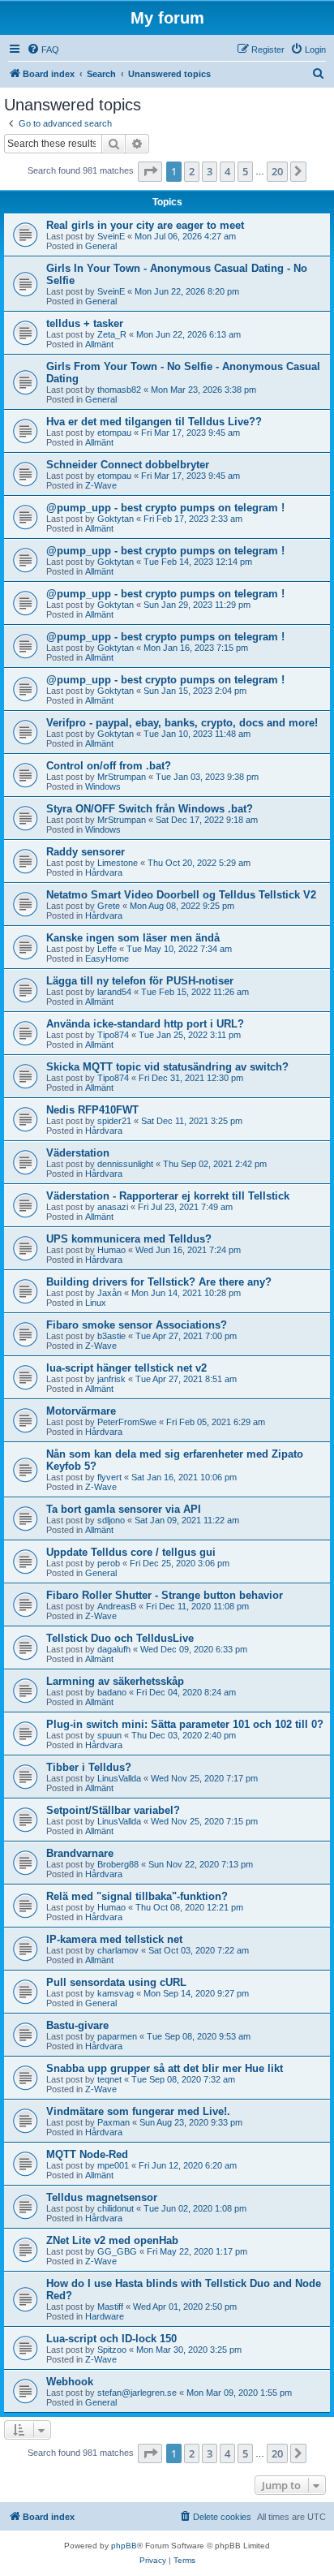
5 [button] (245, 171)
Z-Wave (101, 485)
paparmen (117, 2036)
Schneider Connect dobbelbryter (128, 465)
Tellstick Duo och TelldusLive (120, 1638)
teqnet (109, 2079)
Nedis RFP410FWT (92, 1110)
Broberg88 (118, 1864)
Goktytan (116, 519)
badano (112, 1692)
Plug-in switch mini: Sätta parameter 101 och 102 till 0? (185, 1724)
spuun (109, 1735)
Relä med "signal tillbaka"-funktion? (137, 1896)
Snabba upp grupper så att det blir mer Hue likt (165, 2068)
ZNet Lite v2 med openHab (112, 2240)
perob (109, 1563)
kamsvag (116, 1993)
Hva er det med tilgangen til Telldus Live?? (154, 422)
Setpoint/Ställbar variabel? (113, 1810)
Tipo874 (113, 1035)
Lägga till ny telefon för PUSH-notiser (140, 981)
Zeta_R (112, 334)
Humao (111, 1250)
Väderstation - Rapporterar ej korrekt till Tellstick (168, 1196)
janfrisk (111, 1379)
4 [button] (227, 171)
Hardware (105, 2316)
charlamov (118, 1950)
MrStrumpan (122, 777)
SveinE (111, 236)
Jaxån (109, 1293)
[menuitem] (43, 50)
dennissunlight (125, 1164)
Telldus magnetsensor (102, 2197)
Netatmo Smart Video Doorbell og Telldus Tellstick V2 (181, 895)
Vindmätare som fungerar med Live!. (138, 2111)
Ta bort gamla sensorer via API (124, 1509)
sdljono (111, 1520)
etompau (114, 433)
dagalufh (114, 1649)
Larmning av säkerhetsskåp (115, 1681)
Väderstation (78, 1153)
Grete (109, 906)
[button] (150, 171)
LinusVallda (119, 1778)
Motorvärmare (81, 1411)
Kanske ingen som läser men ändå (133, 938)
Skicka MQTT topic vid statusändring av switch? (167, 1067)
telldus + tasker (85, 323)
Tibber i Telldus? (89, 1767)
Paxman (113, 2122)
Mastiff (110, 2307)
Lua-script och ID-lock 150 (111, 2339)
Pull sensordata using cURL (116, 1982)
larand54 (114, 992)
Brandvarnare (80, 1853)
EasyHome (107, 958)
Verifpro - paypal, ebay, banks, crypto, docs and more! (182, 723)
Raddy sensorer (86, 852)
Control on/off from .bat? (109, 766)
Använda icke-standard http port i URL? (145, 1024)
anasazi (113, 1207)
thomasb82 (119, 390)
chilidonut (116, 2208)
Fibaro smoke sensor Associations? (137, 1325)
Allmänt (99, 344)
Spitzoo (112, 2350)
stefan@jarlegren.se (137, 2393)
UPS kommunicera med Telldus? (129, 1239)
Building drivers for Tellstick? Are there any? (159, 1282)
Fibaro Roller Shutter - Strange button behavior (165, 1595)
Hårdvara (104, 872)
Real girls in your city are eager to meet (145, 225)
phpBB (124, 2546)
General (101, 246)
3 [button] (210, 171)
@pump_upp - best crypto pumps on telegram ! (165, 508)
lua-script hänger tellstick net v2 (126, 1368)
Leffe (107, 949)
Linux (96, 1303)
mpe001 (113, 2165)
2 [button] (192, 171)
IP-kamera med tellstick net (114, 1939)
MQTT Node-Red (87, 2154)
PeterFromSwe (127, 1422)
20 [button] (277, 171)
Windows (103, 786)
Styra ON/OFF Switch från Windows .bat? (150, 809)
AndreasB (117, 1606)
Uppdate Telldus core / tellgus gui (131, 1552)
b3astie (111, 1336)
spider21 (114, 1121)
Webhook (70, 2382)
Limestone (118, 863)
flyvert (109, 1477)
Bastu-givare (77, 2025)
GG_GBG (117, 2251)
